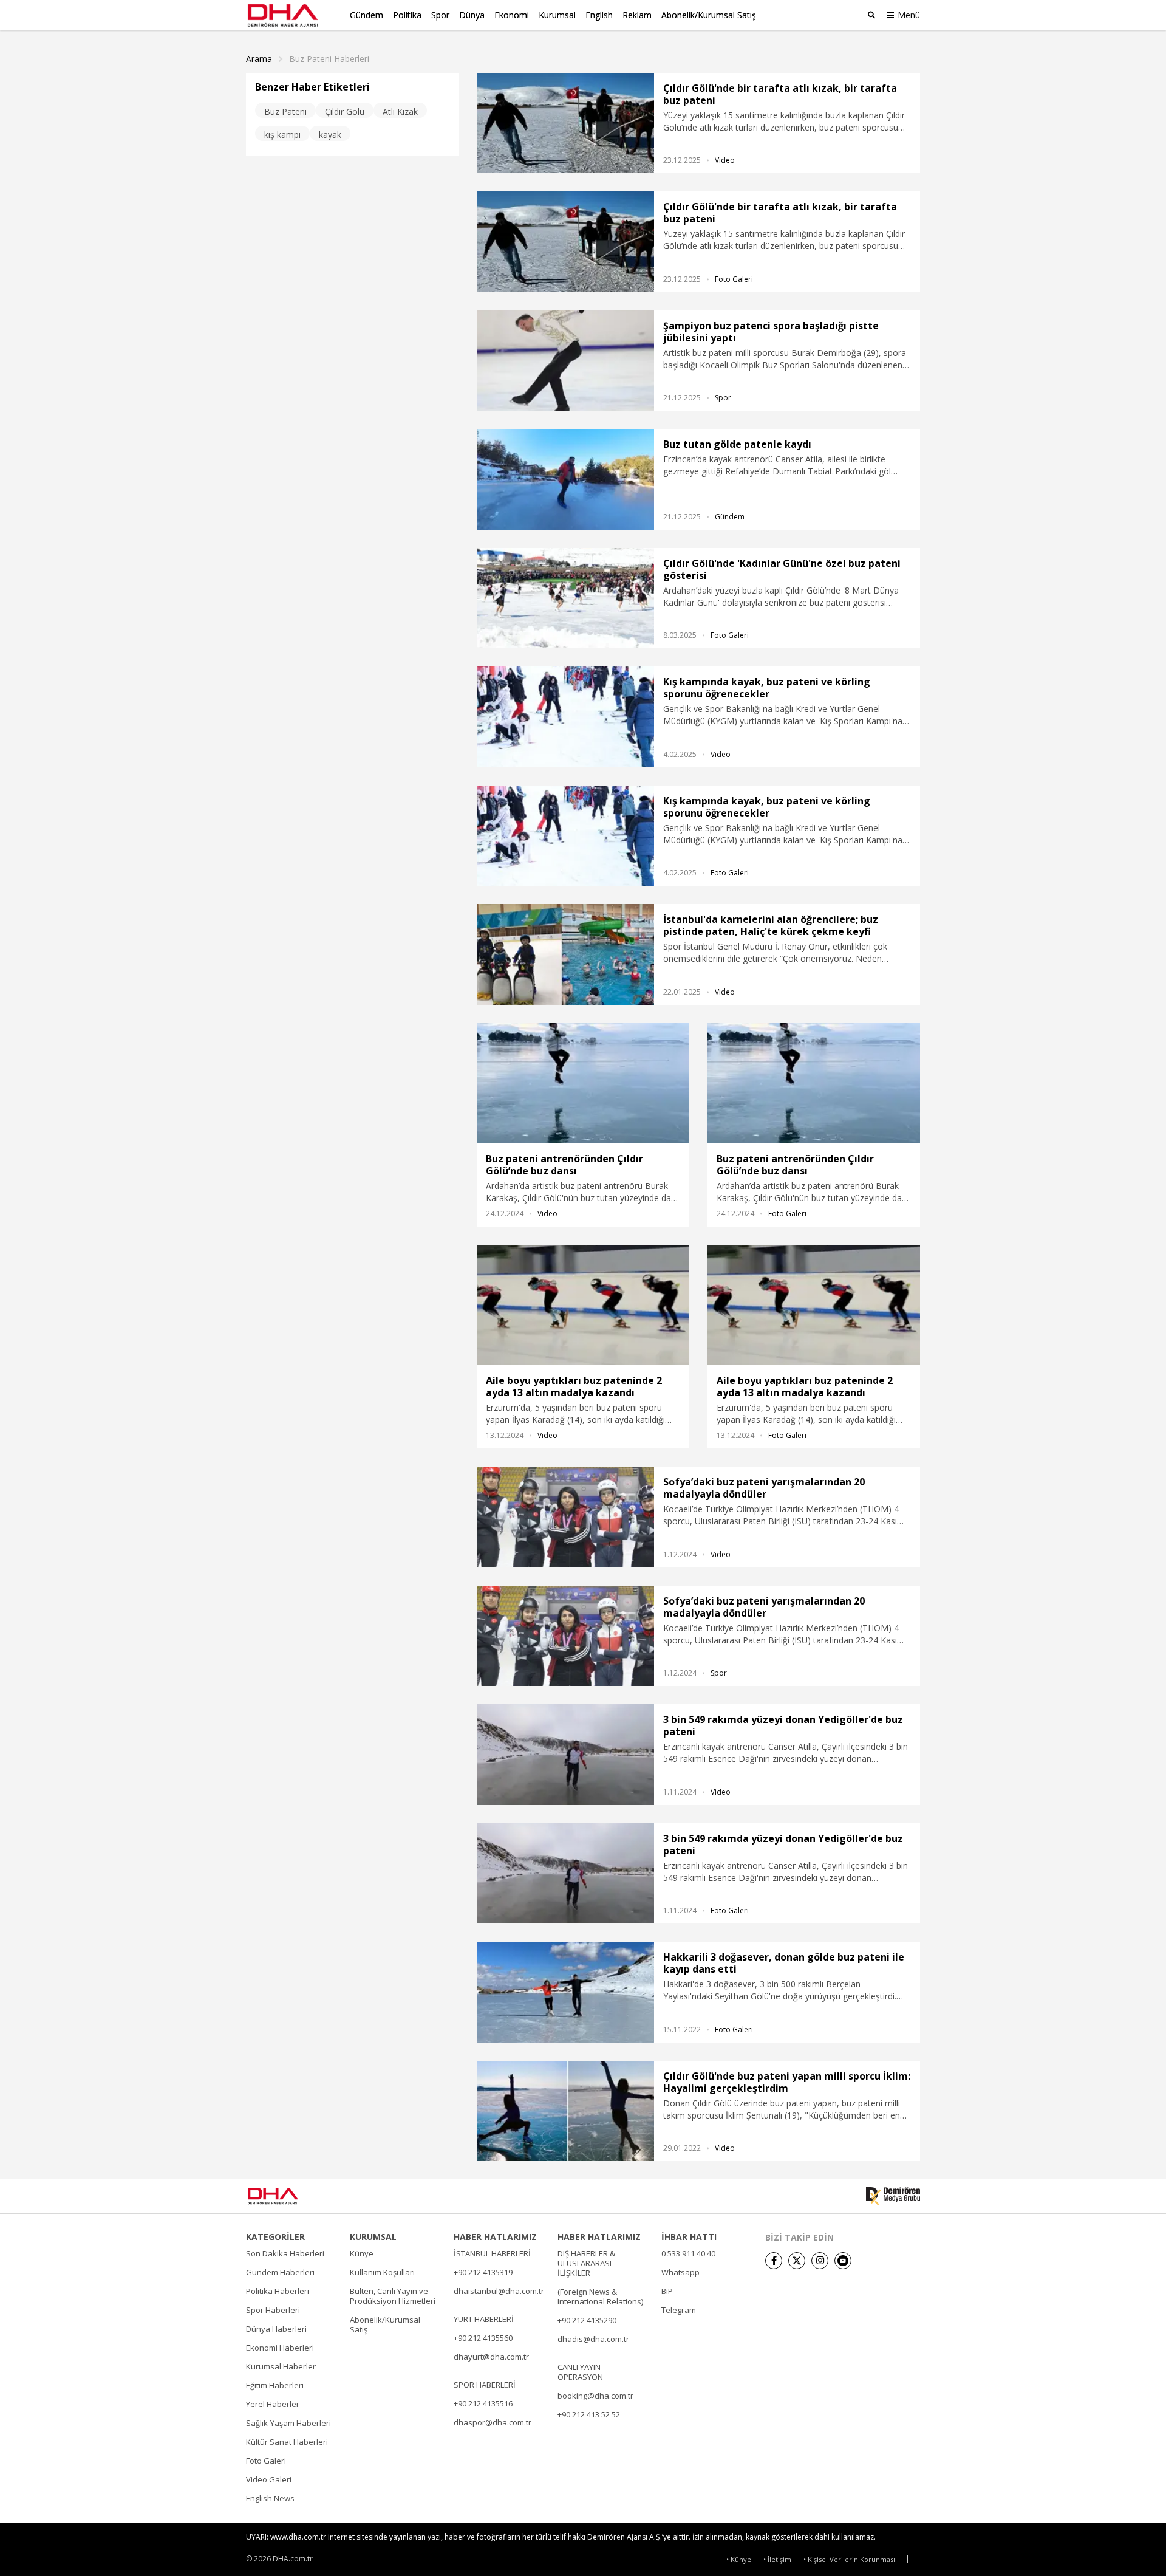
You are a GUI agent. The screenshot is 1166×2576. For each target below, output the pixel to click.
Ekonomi (512, 15)
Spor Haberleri (273, 2310)
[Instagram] (820, 2261)
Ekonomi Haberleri (280, 2348)
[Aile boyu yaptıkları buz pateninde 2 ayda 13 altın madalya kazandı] (583, 1305)
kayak (330, 135)
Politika (407, 15)
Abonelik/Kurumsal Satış (709, 15)
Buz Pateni (285, 111)
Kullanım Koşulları (382, 2272)
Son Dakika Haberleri (285, 2253)
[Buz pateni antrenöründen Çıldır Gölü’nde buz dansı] (583, 1083)
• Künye (739, 2559)
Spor (440, 15)
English (599, 15)
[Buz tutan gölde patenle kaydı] (565, 479)
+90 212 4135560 (483, 2338)
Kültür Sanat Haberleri (287, 2442)
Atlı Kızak (400, 111)
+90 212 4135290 (587, 2320)
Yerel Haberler (273, 2404)
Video (725, 160)
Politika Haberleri (278, 2291)
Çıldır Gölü (345, 111)
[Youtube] (843, 2261)
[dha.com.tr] (291, 2196)
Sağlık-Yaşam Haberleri (288, 2423)
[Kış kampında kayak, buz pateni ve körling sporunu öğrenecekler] (565, 717)
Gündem (367, 15)
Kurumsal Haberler (281, 2366)
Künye (362, 2253)
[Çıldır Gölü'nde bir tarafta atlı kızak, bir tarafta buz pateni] (565, 123)
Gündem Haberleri (280, 2272)
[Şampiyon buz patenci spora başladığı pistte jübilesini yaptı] (565, 361)
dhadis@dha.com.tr (593, 2339)
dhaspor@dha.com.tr (493, 2422)
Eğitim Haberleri (275, 2385)
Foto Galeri (734, 279)
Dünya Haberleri (276, 2329)
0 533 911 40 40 (688, 2253)
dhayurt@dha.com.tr (491, 2357)
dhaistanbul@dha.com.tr (499, 2291)
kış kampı (282, 135)
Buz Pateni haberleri (329, 59)
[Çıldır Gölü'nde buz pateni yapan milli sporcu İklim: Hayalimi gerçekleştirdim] (565, 2111)
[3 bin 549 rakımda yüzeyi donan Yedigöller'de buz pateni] (565, 1754)
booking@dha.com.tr (595, 2396)
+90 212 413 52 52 (589, 2414)
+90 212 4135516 (483, 2403)
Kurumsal (557, 15)
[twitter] (797, 2261)
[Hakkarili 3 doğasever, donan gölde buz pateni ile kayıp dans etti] (565, 1992)
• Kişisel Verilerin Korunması (849, 2559)
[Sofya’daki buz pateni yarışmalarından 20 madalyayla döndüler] (565, 1517)
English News (270, 2498)
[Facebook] (774, 2261)
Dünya (472, 15)
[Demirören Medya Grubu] (893, 2196)
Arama (259, 59)
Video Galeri (269, 2479)
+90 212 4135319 (483, 2272)
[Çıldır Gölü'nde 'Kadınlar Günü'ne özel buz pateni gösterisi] (565, 598)
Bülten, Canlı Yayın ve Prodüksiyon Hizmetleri (393, 2296)
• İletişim (777, 2559)
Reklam (637, 15)
